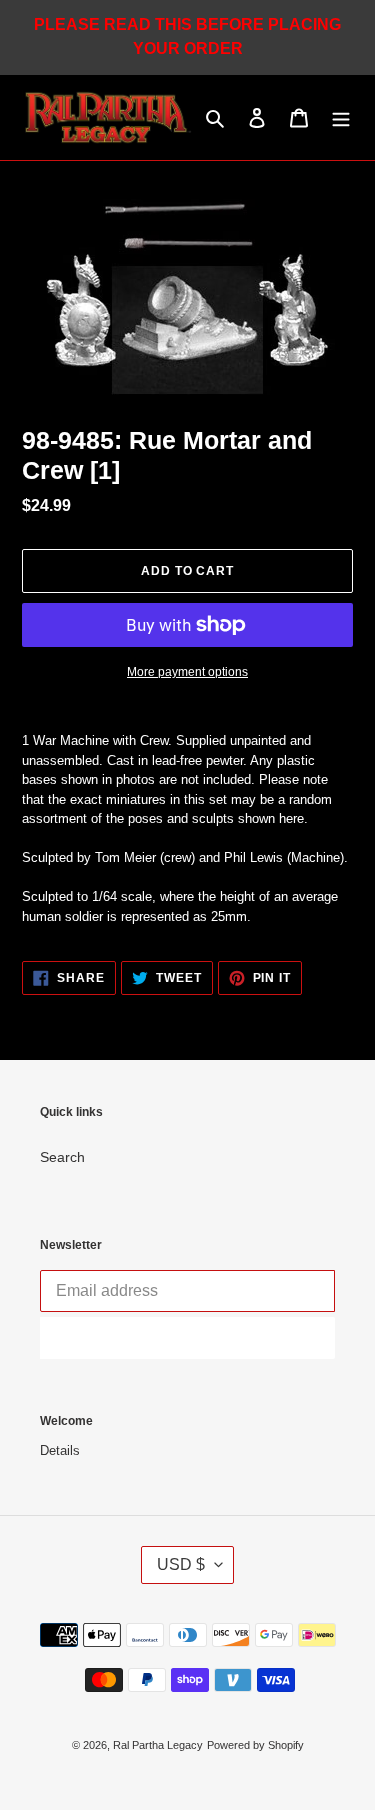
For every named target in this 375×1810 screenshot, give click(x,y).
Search (62, 1157)
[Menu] (341, 117)
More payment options (187, 672)
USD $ (181, 1564)
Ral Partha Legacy (158, 1745)
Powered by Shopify (255, 1745)
